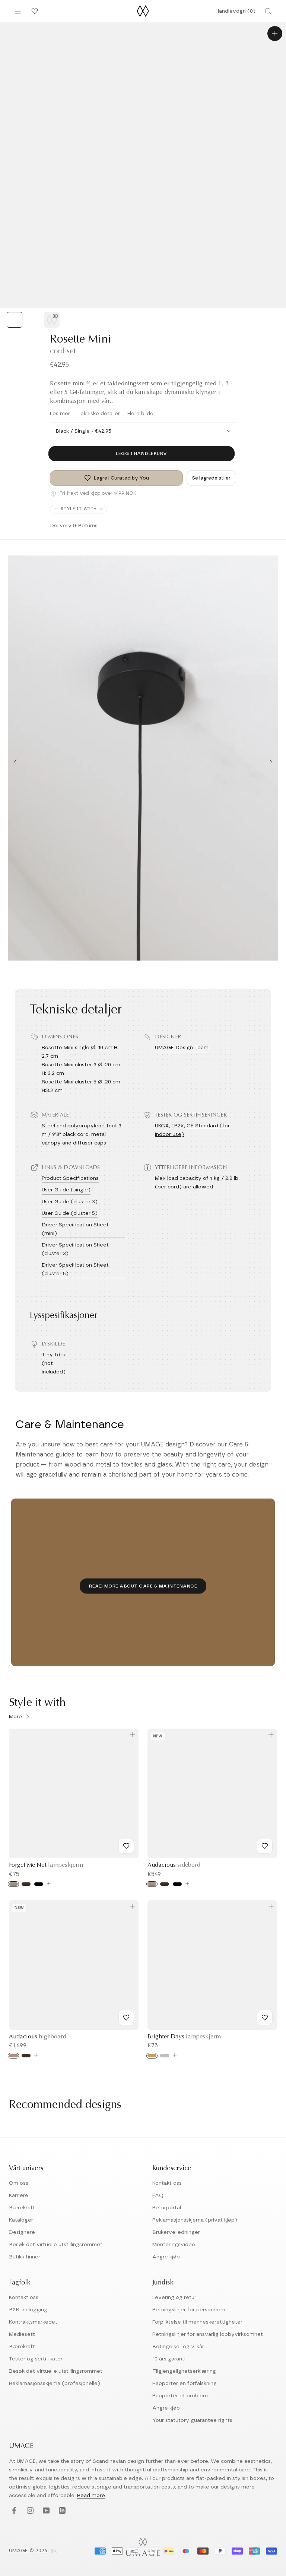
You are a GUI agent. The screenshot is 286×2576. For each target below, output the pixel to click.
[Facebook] (13, 2511)
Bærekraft (22, 2208)
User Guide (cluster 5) (70, 1213)
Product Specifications (70, 1178)
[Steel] (165, 2056)
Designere (22, 2232)
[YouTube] (45, 2511)
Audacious (174, 1865)
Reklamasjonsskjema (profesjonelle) (55, 2384)
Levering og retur (174, 2298)
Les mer (60, 414)
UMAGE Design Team (182, 1048)
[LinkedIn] (61, 2511)
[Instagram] (29, 2511)
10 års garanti (169, 2359)
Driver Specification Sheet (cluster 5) (75, 1269)
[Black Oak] (177, 1884)
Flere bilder (141, 414)
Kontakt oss (167, 2183)
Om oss (19, 2183)
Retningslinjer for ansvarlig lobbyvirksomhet (208, 2334)
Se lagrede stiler (211, 478)
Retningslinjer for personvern (189, 2310)
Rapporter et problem (180, 2396)
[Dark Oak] (26, 1884)
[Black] (39, 1884)
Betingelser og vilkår (178, 2347)
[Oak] (13, 1884)
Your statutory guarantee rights (192, 2420)
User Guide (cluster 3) (70, 1202)
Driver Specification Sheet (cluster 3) (75, 1249)
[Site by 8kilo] (54, 2551)
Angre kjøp (166, 2257)
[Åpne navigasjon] (18, 11)
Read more (91, 2496)
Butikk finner (25, 2257)
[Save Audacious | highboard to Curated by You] (126, 2018)
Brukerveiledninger (176, 2232)
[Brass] (152, 2056)
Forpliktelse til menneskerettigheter (197, 2322)
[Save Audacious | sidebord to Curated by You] (265, 1846)
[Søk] (268, 11)
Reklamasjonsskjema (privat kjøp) (195, 2220)
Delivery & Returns (74, 526)
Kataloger (21, 2220)
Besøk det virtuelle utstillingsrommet (56, 2245)
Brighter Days (184, 2037)
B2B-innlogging (28, 2310)
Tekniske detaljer (99, 414)
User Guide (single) (66, 1190)
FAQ (158, 2196)
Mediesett (22, 2334)
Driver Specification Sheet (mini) (75, 1229)
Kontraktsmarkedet (33, 2322)
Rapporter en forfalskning (185, 2384)
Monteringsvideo (174, 2245)
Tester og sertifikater (36, 2359)
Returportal (167, 2208)
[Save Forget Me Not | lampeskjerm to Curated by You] (126, 1846)
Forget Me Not (46, 1865)
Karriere (19, 2196)
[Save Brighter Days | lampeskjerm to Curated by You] (265, 2018)
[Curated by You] (34, 11)
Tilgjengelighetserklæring (184, 2371)
